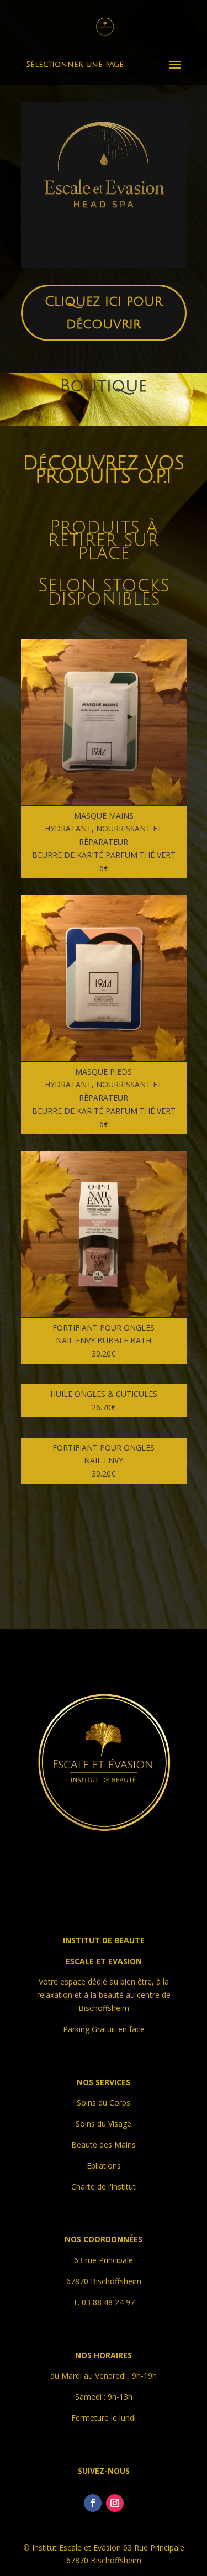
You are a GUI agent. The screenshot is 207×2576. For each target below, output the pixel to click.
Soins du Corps (104, 2103)
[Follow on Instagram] (115, 2503)
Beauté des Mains (104, 2145)
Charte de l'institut (104, 2187)
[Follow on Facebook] (93, 2503)
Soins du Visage (104, 2124)
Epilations (104, 2166)
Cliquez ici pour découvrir (104, 313)
